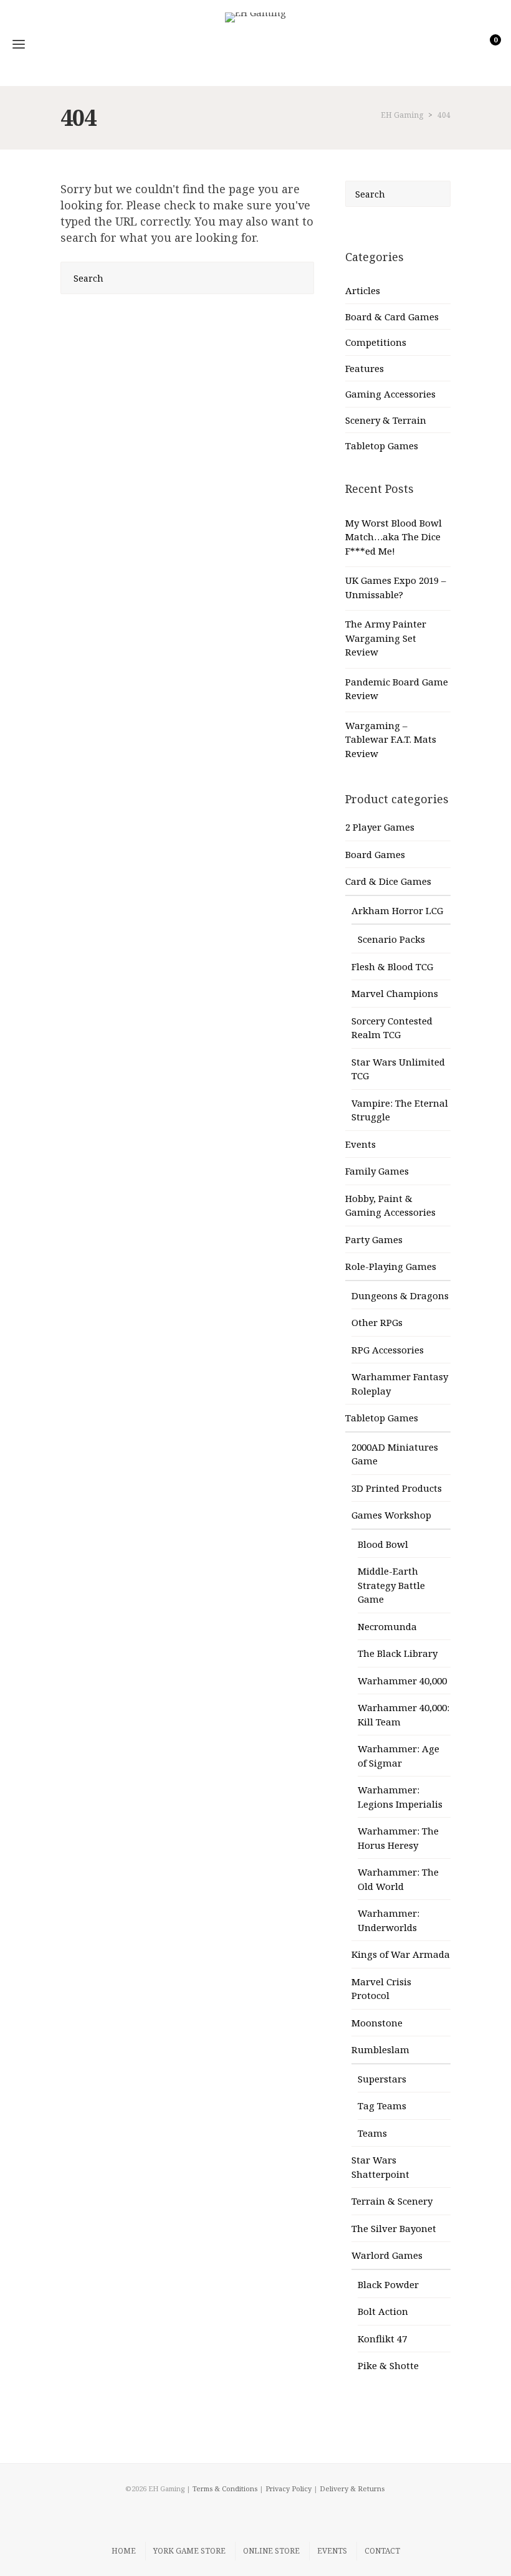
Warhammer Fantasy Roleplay (400, 1384)
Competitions (376, 342)
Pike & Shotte (388, 2365)
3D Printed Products (397, 1488)
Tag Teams (382, 2106)
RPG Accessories (388, 1350)
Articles (363, 290)
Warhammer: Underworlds (389, 1920)
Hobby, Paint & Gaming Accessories (390, 1205)
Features (365, 368)
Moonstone (377, 2023)
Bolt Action (383, 2311)
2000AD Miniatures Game (395, 1454)
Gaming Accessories (390, 394)
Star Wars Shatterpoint (380, 2167)
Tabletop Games (382, 446)
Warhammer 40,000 (402, 1681)
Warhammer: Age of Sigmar (399, 1756)
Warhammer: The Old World (398, 1879)
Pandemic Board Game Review (397, 689)
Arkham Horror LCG (397, 910)
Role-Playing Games (391, 1266)
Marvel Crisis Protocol (381, 1989)
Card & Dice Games (388, 881)
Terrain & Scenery (392, 2201)
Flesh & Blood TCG (392, 966)
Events (361, 1144)
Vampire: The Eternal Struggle (400, 1110)
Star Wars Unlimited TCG (398, 1069)
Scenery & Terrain (386, 420)
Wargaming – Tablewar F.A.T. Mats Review (391, 739)
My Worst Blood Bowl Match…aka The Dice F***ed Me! (394, 537)
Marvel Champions (395, 993)
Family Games (377, 1171)
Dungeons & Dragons (400, 1295)
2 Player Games (380, 827)
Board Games (375, 854)
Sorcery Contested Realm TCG (392, 1028)
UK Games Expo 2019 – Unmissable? (396, 587)
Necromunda (387, 1626)
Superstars (382, 2079)
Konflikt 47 (382, 2339)
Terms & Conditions (225, 2488)
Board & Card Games (392, 317)
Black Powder (388, 2284)
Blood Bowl (383, 1544)
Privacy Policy (289, 2488)
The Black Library (398, 1653)
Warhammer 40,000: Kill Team (404, 1715)
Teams (372, 2133)
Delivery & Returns (352, 2488)
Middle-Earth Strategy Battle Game (391, 1585)
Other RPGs (377, 1322)
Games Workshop (391, 1515)
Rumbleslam (380, 2049)
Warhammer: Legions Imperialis (400, 1797)
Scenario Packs (391, 939)
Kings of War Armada (401, 1954)
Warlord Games (387, 2255)
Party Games (374, 1239)
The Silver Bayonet (394, 2228)
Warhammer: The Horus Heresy (398, 1838)
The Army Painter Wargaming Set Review (386, 638)
